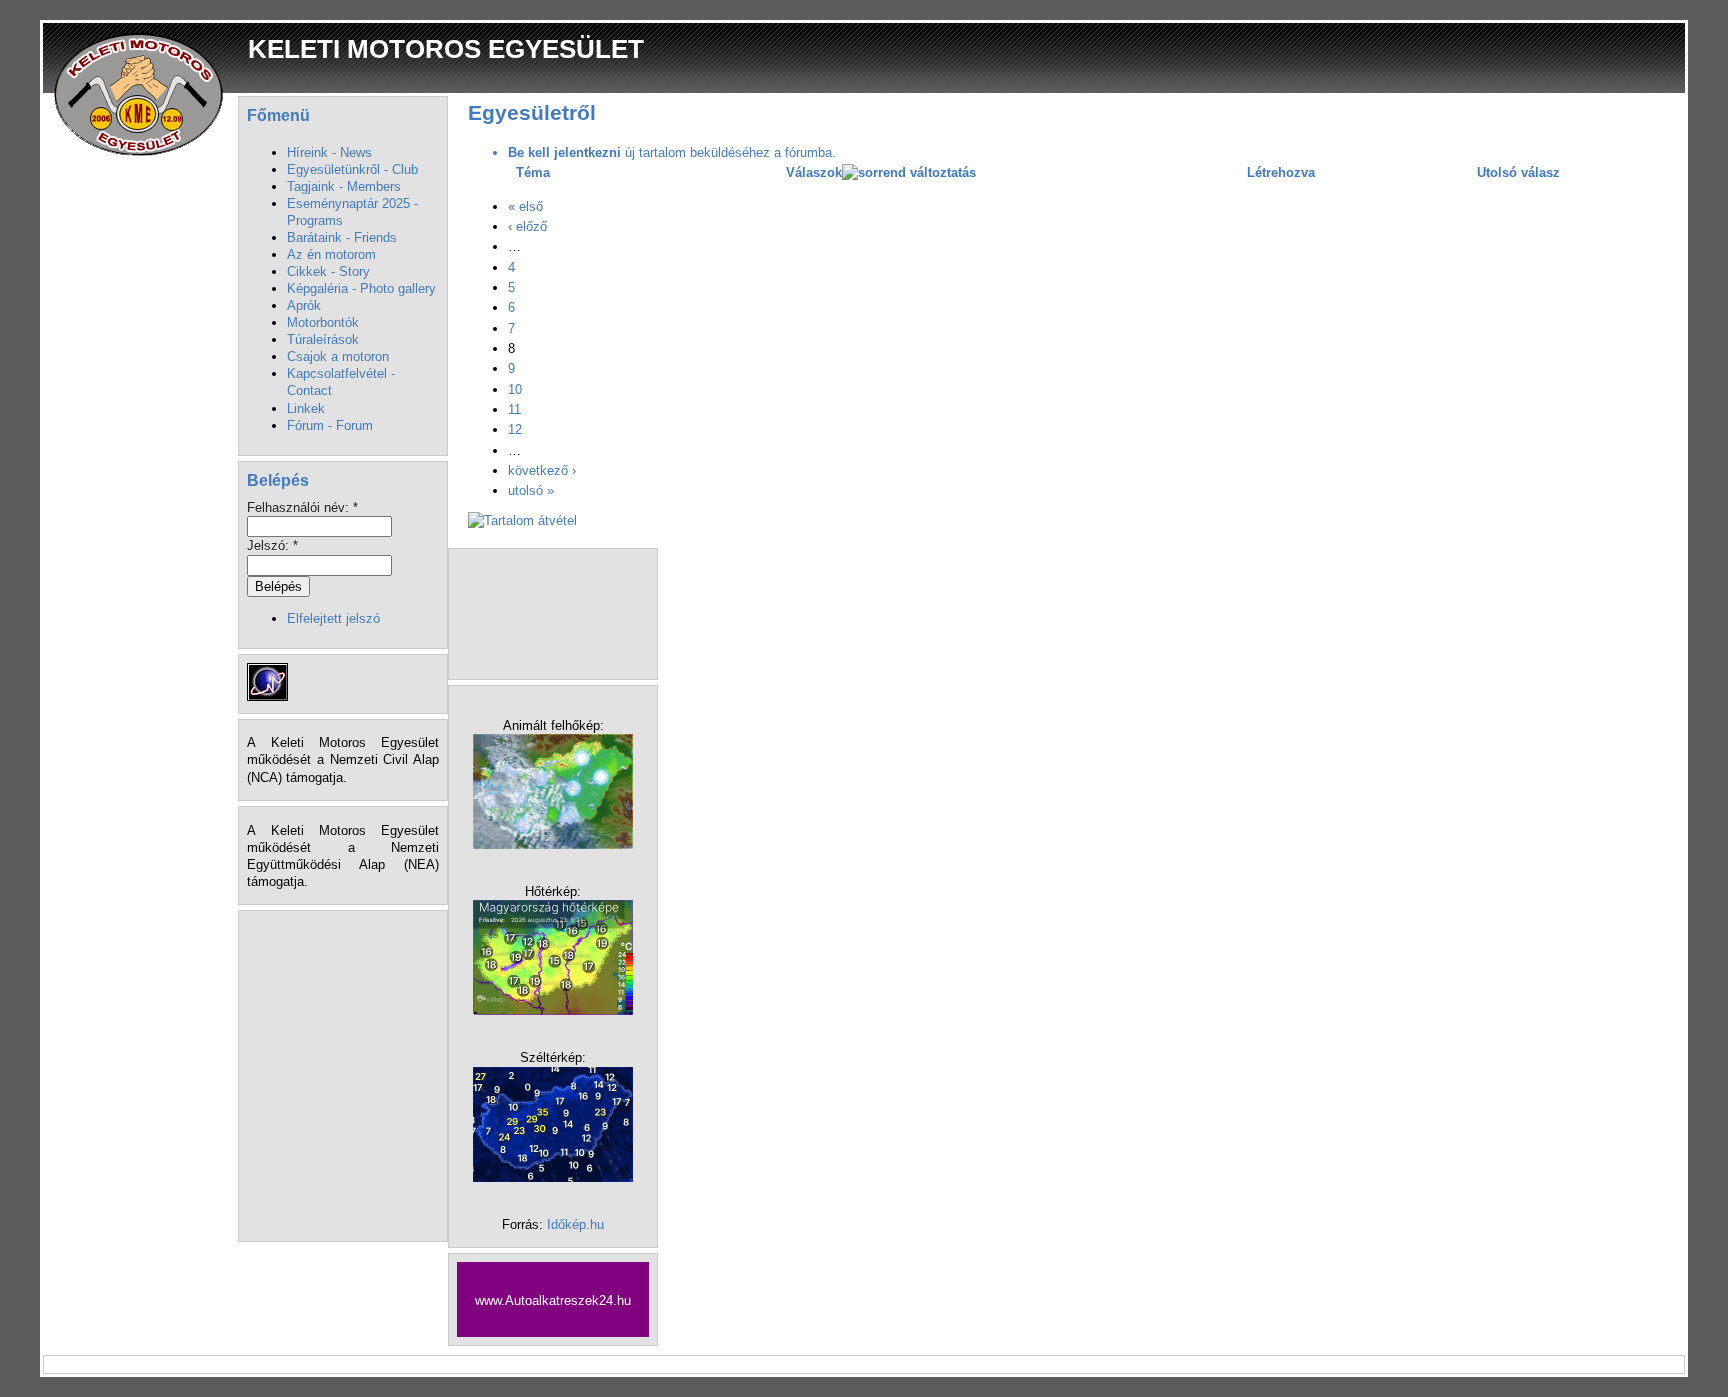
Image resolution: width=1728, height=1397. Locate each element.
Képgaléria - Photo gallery (361, 288)
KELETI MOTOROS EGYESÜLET (446, 49)
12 (515, 429)
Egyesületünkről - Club (352, 169)
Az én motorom (331, 254)
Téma (533, 172)
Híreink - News (329, 152)
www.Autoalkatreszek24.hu (553, 1300)
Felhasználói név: (302, 507)
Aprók (304, 305)
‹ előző (527, 226)
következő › (542, 470)
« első (525, 206)
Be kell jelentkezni (564, 152)
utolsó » (531, 490)
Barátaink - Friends (342, 237)
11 (514, 409)
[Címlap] (140, 93)
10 (515, 389)
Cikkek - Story (328, 271)
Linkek (306, 408)
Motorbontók (323, 322)
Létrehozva (1281, 172)
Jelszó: (272, 545)
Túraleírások (323, 339)
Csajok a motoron (338, 356)
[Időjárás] (553, 844)
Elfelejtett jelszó (333, 618)
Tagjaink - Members (344, 186)
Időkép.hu (575, 1224)
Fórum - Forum (330, 425)
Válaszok (814, 172)
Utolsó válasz (1518, 172)
